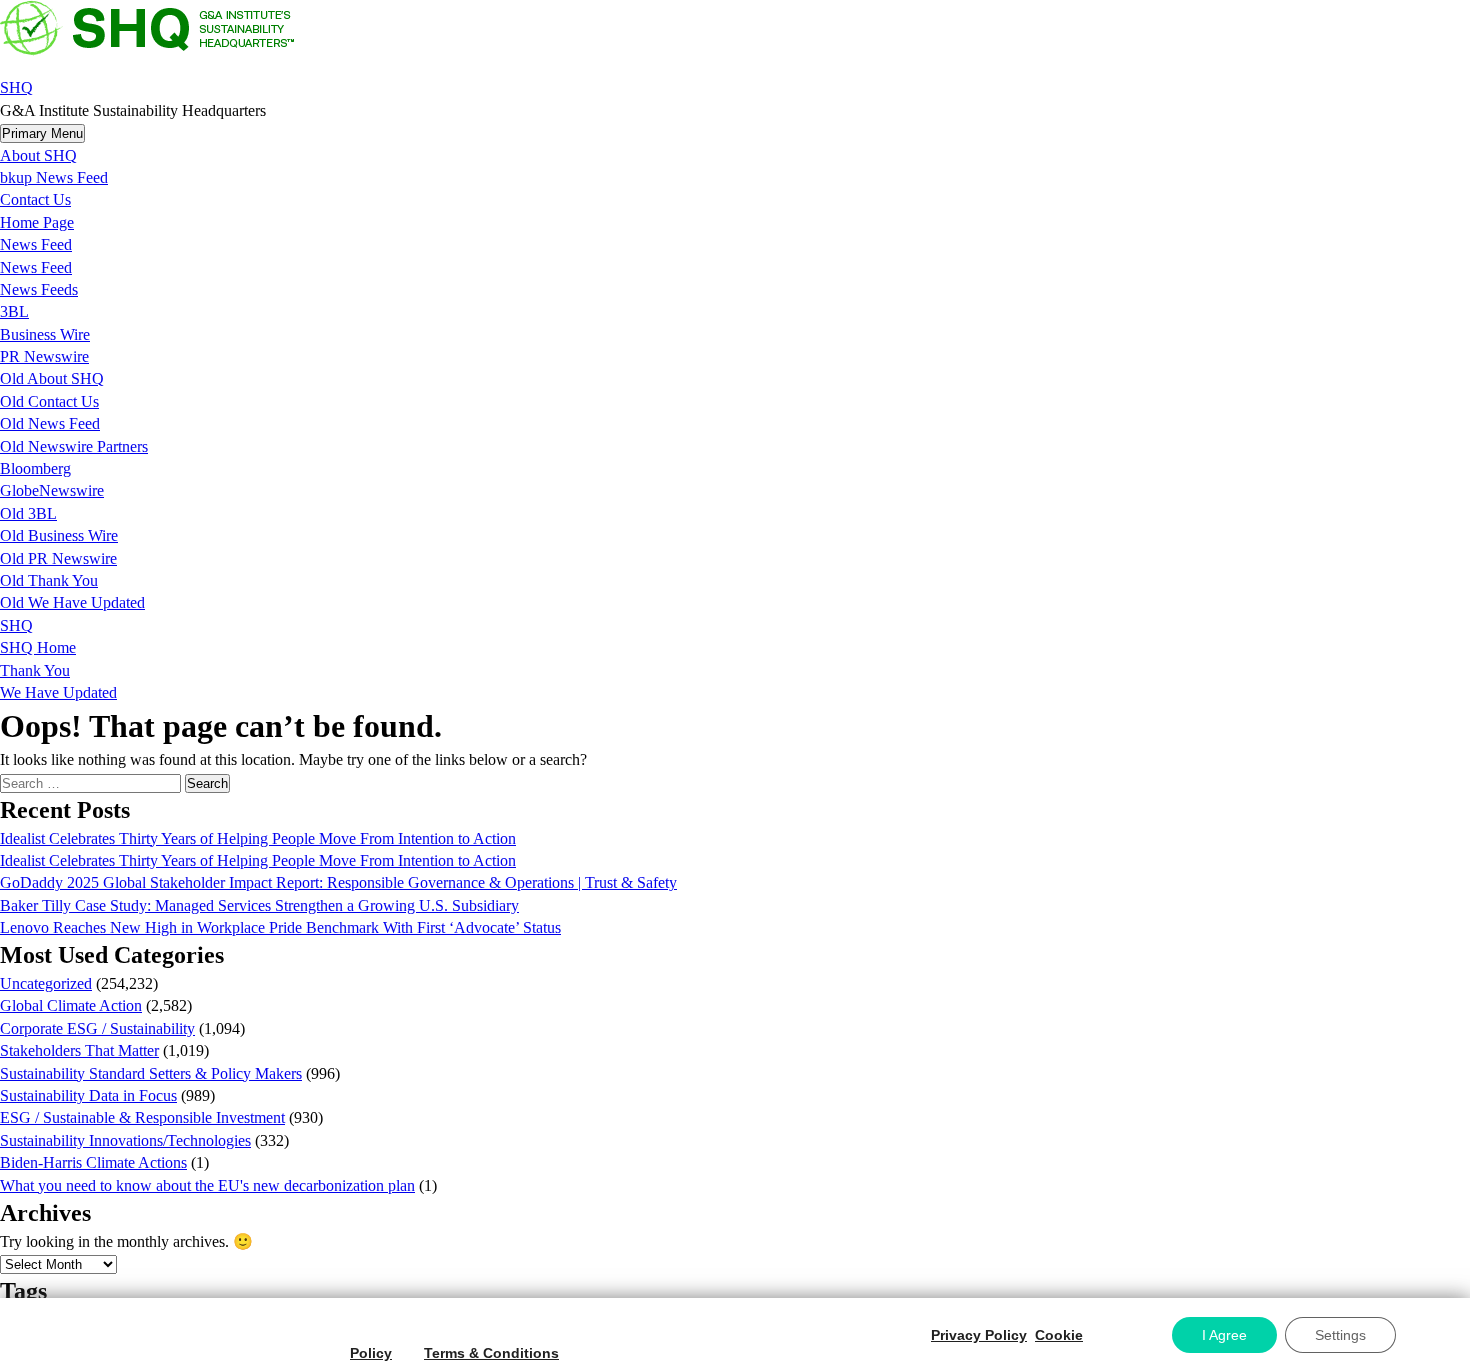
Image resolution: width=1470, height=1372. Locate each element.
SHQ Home (38, 647)
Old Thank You (49, 580)
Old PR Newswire (58, 558)
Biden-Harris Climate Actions (93, 1162)
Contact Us (35, 199)
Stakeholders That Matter (79, 1050)
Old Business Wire (59, 535)
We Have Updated (58, 692)
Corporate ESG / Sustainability (97, 1028)
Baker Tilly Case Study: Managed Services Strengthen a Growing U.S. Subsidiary (259, 905)
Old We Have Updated (72, 602)
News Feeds (39, 289)
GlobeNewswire (52, 490)
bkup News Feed (54, 177)
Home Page (37, 222)
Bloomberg (35, 468)
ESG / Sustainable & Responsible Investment (142, 1117)
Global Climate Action (71, 1005)
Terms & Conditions (491, 1353)
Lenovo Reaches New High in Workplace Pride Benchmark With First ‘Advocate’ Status (280, 927)
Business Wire (45, 334)
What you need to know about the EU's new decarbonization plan (207, 1185)
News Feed (36, 244)
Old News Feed (50, 423)
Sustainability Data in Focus (88, 1095)
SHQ (16, 87)
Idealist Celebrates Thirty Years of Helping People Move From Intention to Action (258, 838)
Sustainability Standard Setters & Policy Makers (151, 1073)
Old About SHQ (52, 378)
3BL (14, 311)
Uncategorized (46, 983)
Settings (1340, 1335)
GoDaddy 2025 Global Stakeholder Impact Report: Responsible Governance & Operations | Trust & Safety (338, 882)
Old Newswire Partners (74, 446)
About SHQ (38, 155)
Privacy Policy (979, 1335)
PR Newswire (44, 356)
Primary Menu (42, 133)
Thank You (35, 670)
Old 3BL (28, 513)
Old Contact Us (49, 401)
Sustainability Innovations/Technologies (125, 1140)
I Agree (1224, 1335)
